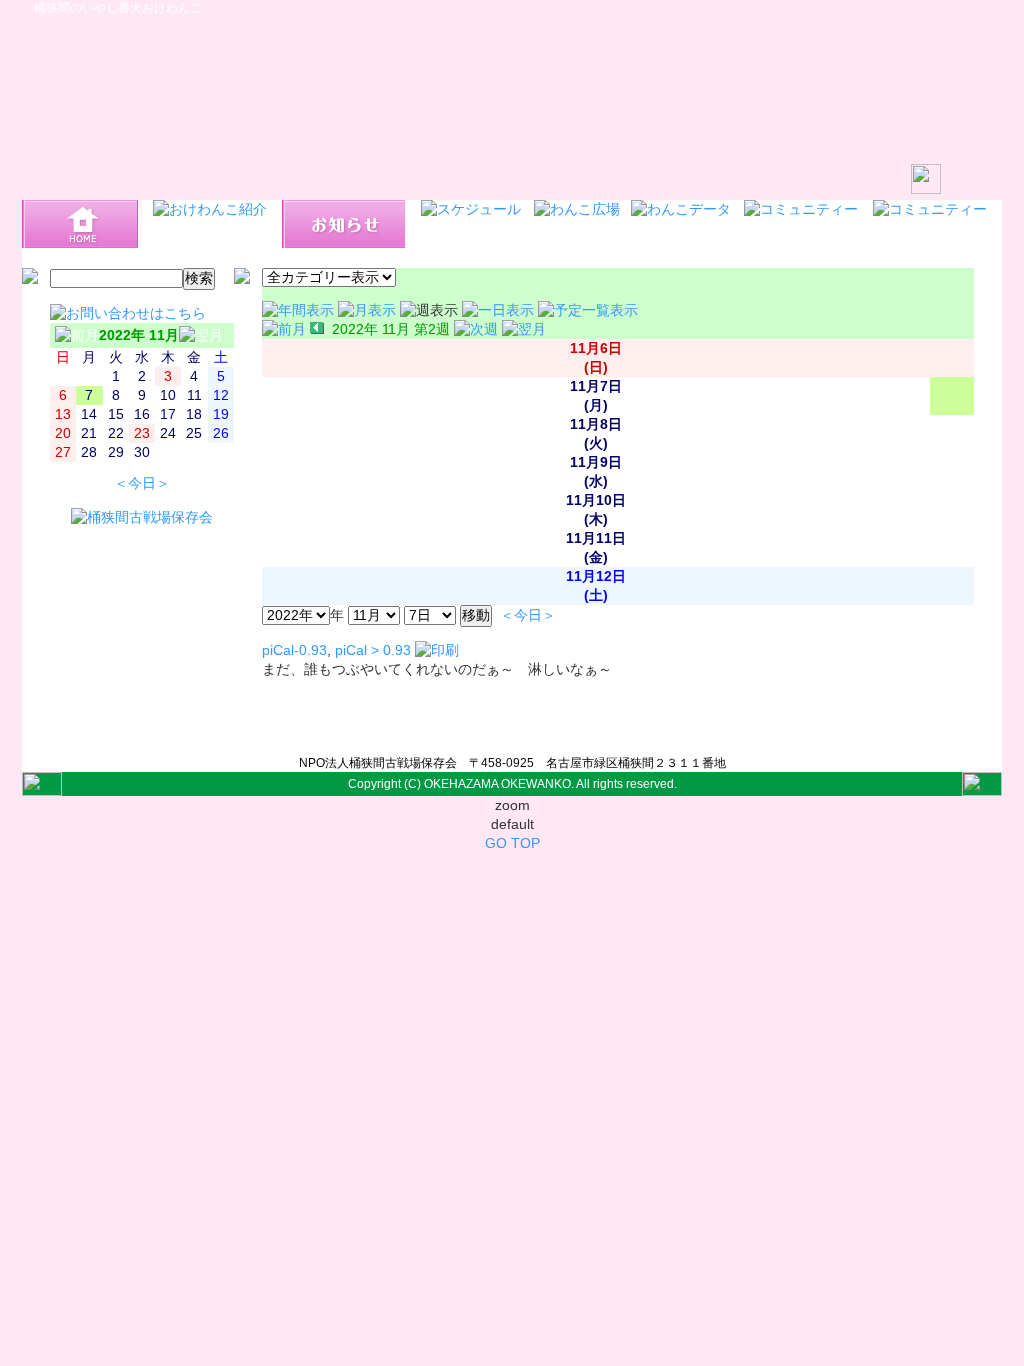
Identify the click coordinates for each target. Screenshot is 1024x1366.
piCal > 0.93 (373, 650)
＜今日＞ (142, 483)
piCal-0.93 (294, 650)
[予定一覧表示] (588, 310)
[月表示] (369, 310)
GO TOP (512, 843)
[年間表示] (300, 310)
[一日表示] (500, 310)
